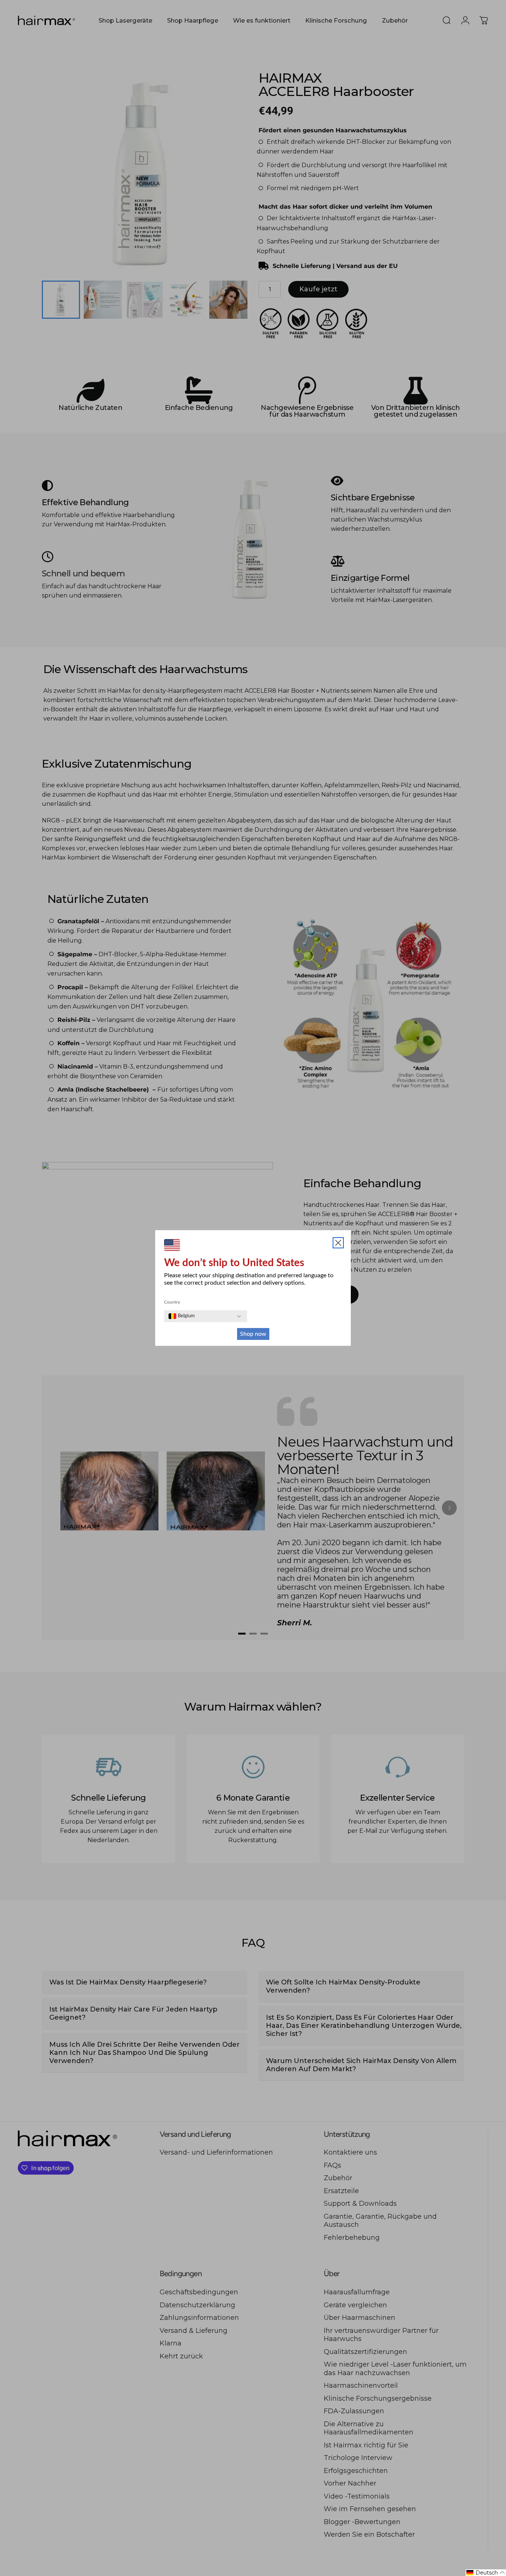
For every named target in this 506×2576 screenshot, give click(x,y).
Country (172, 1302)
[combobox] (182, 1316)
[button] (486, 2573)
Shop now (253, 1334)
